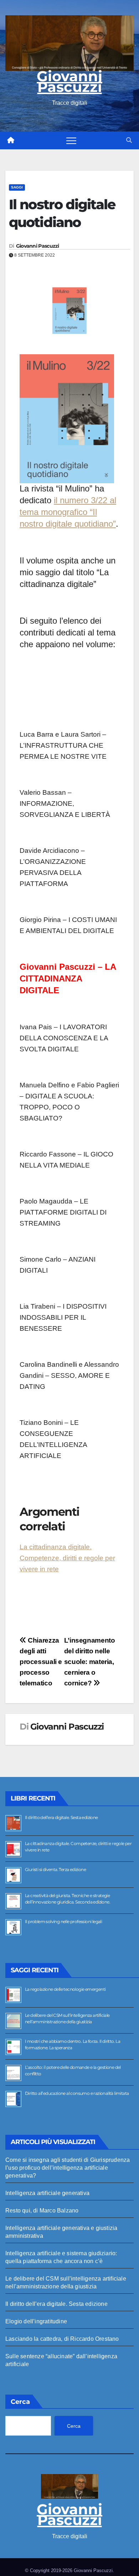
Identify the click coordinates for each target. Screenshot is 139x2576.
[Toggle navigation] (71, 140)
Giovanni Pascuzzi (69, 81)
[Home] (11, 140)
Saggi (17, 187)
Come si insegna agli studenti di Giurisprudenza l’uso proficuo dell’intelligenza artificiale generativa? (68, 2168)
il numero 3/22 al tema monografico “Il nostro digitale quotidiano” (68, 512)
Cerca (20, 2402)
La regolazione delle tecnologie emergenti (65, 1989)
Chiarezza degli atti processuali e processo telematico (41, 1662)
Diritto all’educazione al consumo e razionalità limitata (77, 2093)
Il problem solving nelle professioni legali (63, 1921)
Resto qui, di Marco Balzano (42, 2211)
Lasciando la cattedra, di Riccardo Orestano (62, 2339)
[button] (129, 140)
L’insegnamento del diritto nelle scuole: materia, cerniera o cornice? (90, 1662)
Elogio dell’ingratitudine (36, 2321)
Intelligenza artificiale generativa (47, 2193)
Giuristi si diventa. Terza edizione (55, 1869)
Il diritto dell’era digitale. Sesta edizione (61, 1817)
